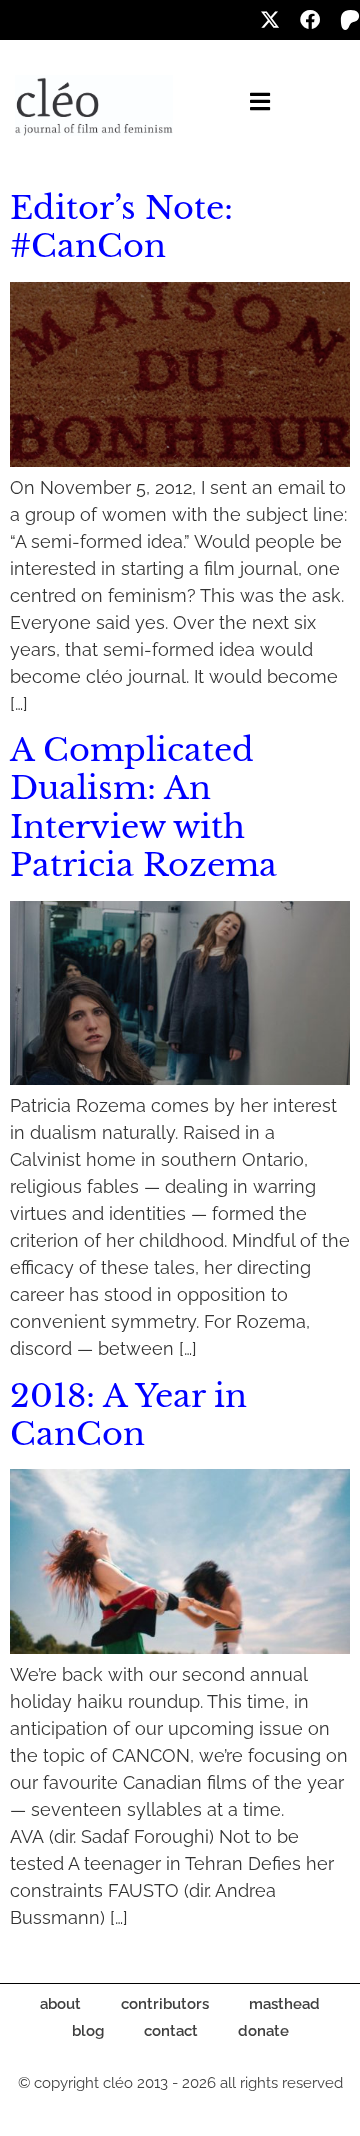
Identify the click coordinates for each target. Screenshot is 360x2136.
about (60, 2004)
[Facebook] (310, 20)
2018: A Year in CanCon (128, 1415)
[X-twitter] (270, 20)
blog (88, 2031)
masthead (284, 2004)
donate (263, 2031)
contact (171, 2031)
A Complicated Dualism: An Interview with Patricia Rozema (143, 807)
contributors (165, 2004)
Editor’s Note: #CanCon (121, 227)
